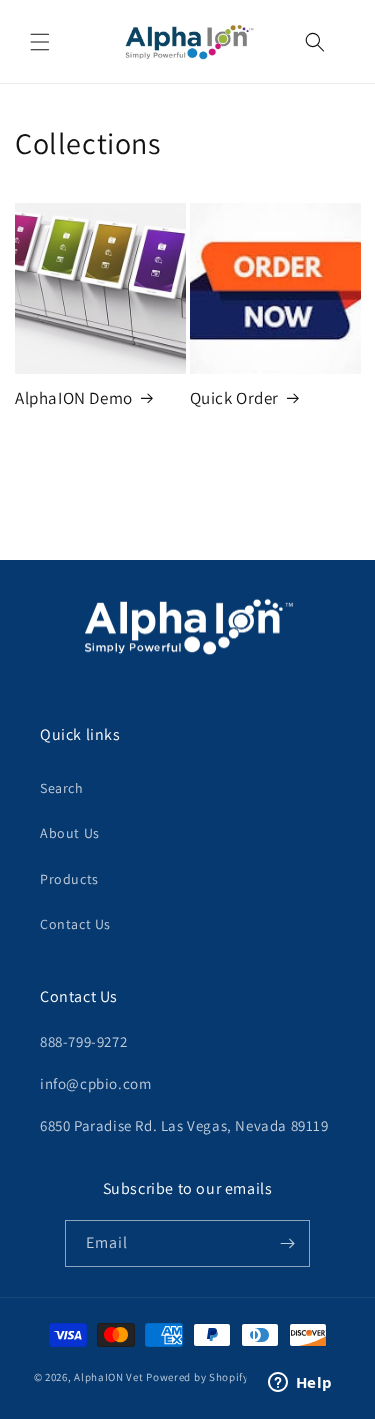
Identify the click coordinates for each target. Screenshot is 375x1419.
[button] (40, 42)
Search (62, 788)
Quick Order (235, 398)
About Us (70, 833)
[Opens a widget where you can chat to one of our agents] (300, 1384)
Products (69, 879)
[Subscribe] (287, 1243)
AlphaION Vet (108, 1376)
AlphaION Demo (74, 398)
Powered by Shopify (197, 1376)
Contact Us (75, 924)
